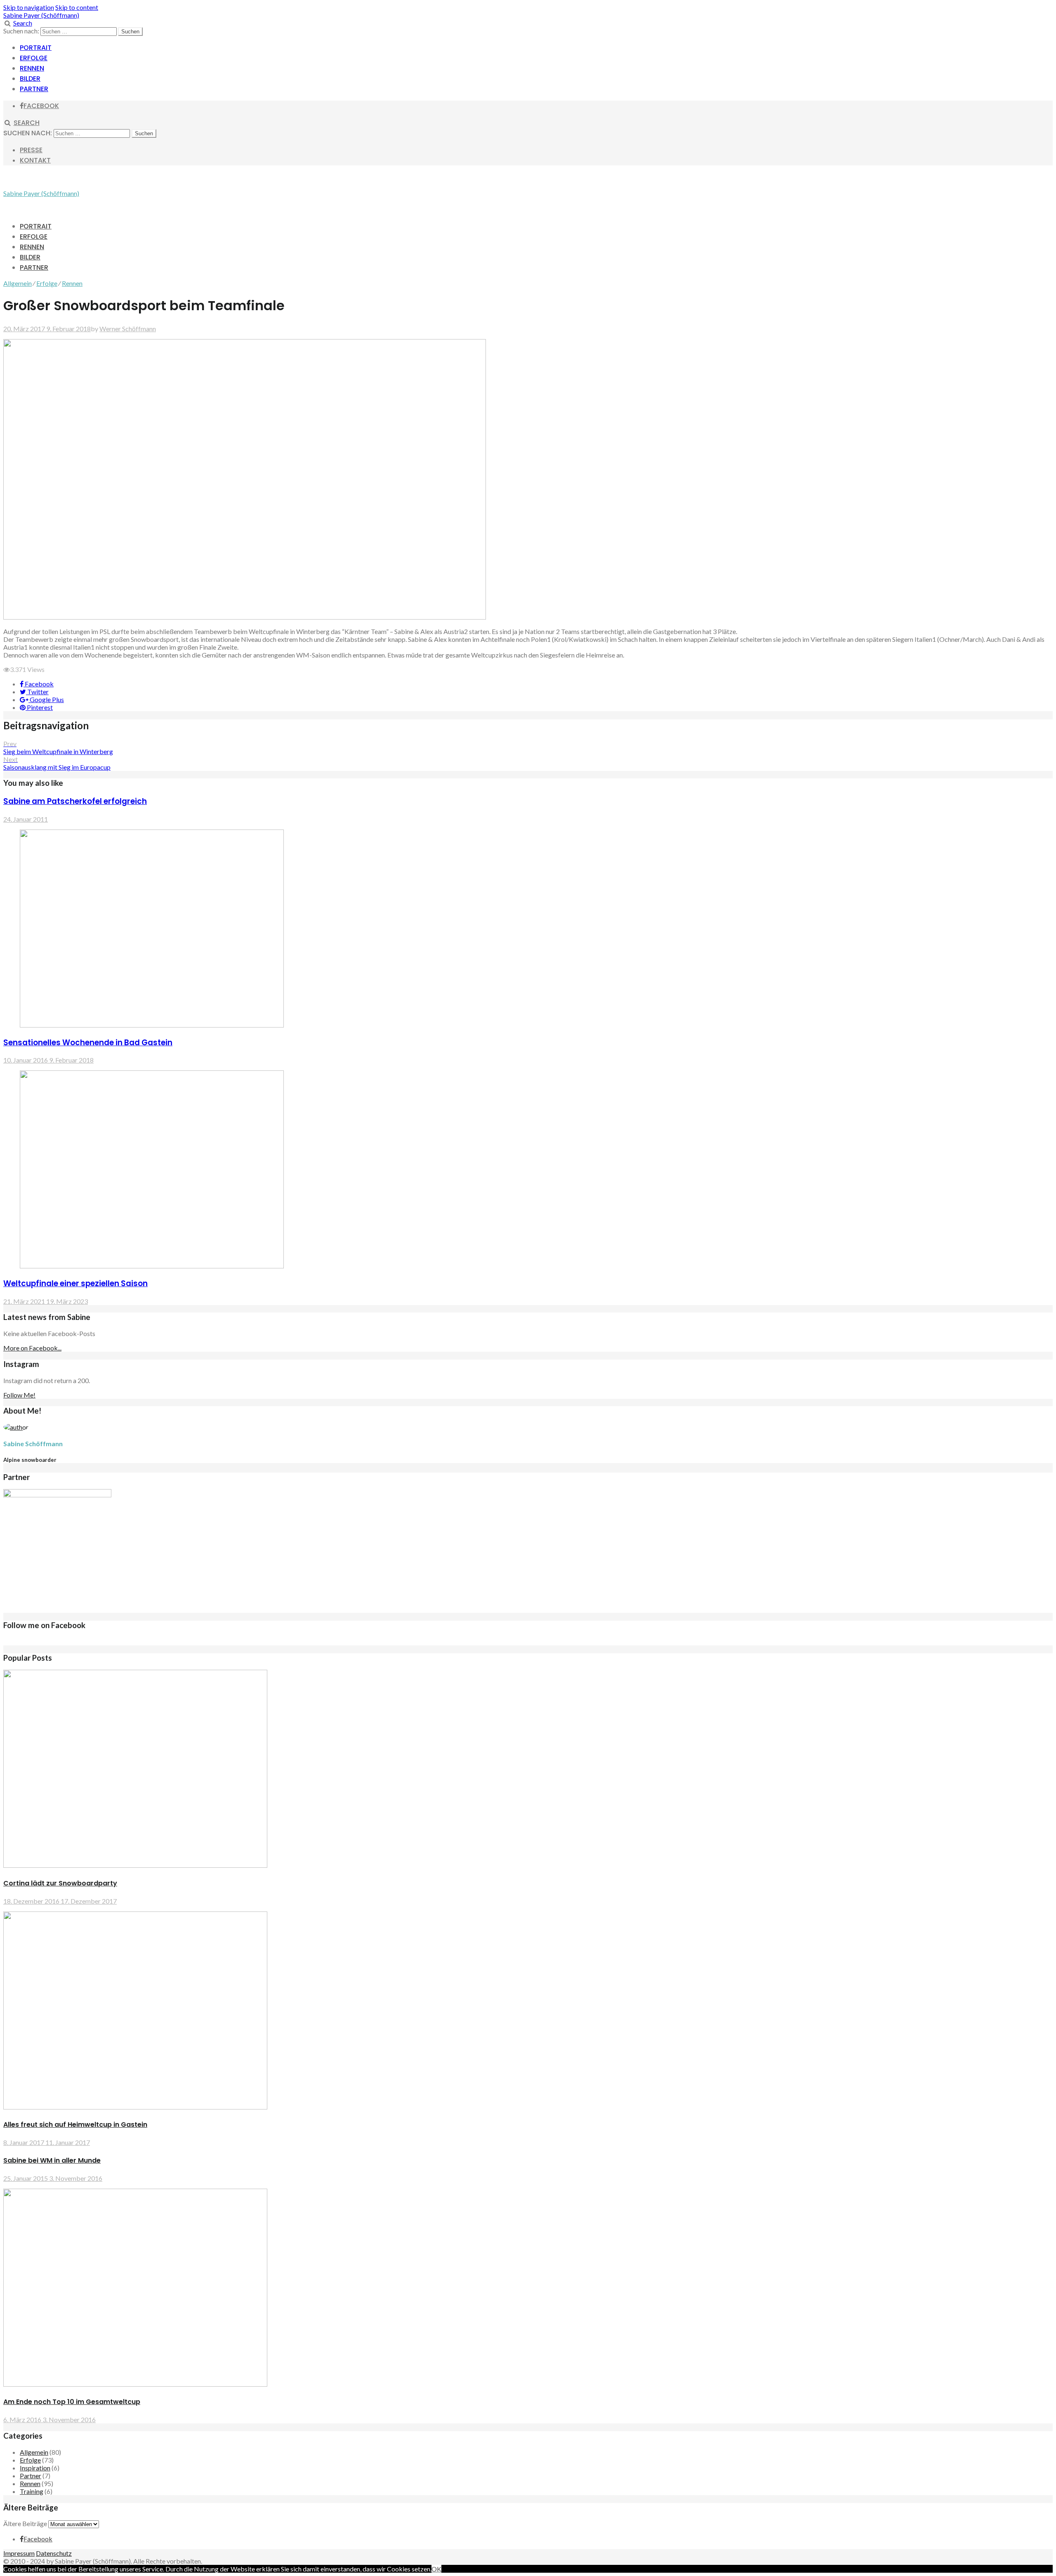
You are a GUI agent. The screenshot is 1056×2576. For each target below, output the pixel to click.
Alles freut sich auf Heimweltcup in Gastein (75, 2125)
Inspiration (35, 2468)
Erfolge (34, 58)
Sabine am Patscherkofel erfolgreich (75, 801)
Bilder (30, 79)
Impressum (19, 2553)
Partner (34, 89)
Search (23, 23)
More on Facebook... (32, 1348)
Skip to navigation (29, 7)
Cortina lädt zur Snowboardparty (60, 1883)
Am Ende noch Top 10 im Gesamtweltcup (72, 2402)
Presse (31, 150)
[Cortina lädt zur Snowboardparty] (135, 1865)
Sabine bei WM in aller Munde (52, 2160)
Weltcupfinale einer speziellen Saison (75, 1283)
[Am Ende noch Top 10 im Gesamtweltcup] (135, 2384)
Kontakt (35, 160)
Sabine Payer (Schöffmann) (41, 15)
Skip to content (77, 7)
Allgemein (18, 283)
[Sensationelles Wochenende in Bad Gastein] (152, 1025)
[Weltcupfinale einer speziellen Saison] (152, 1266)
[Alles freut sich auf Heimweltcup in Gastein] (135, 2107)
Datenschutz (54, 2553)
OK (436, 2569)
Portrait (36, 48)
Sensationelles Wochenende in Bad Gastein (88, 1043)
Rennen (32, 68)
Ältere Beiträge (25, 2523)
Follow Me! (19, 1395)
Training (32, 2491)
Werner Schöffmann (128, 329)
